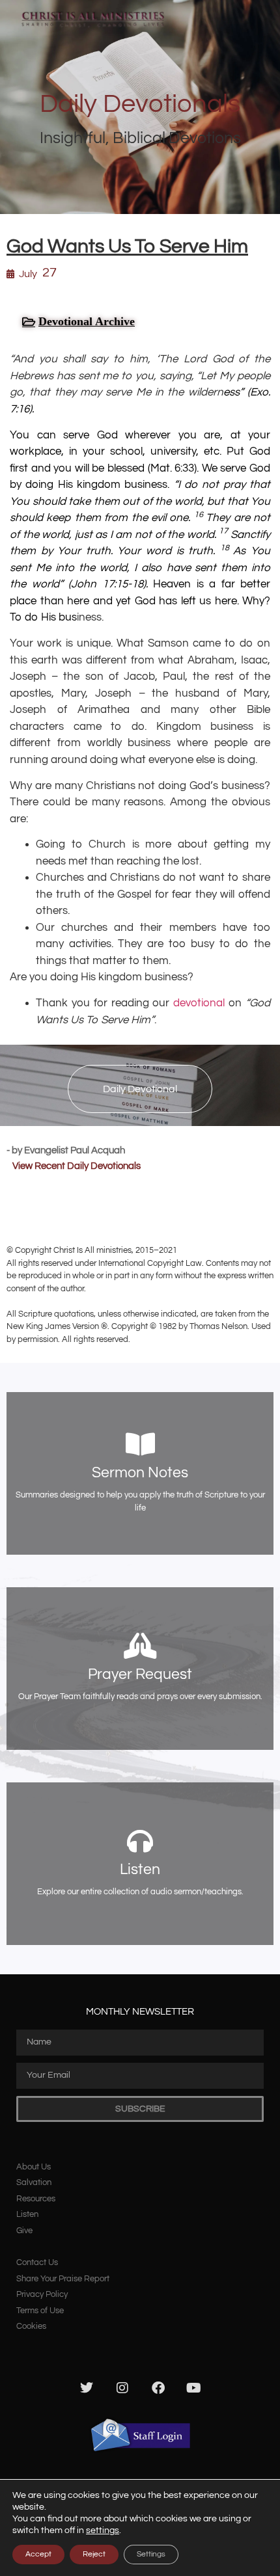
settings (103, 2530)
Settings (151, 2554)
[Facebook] (158, 2388)
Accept (38, 2554)
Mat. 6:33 (173, 468)
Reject (94, 2554)
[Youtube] (194, 2388)
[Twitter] (87, 2388)
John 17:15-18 (107, 584)
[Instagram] (122, 2388)
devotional (199, 1003)
